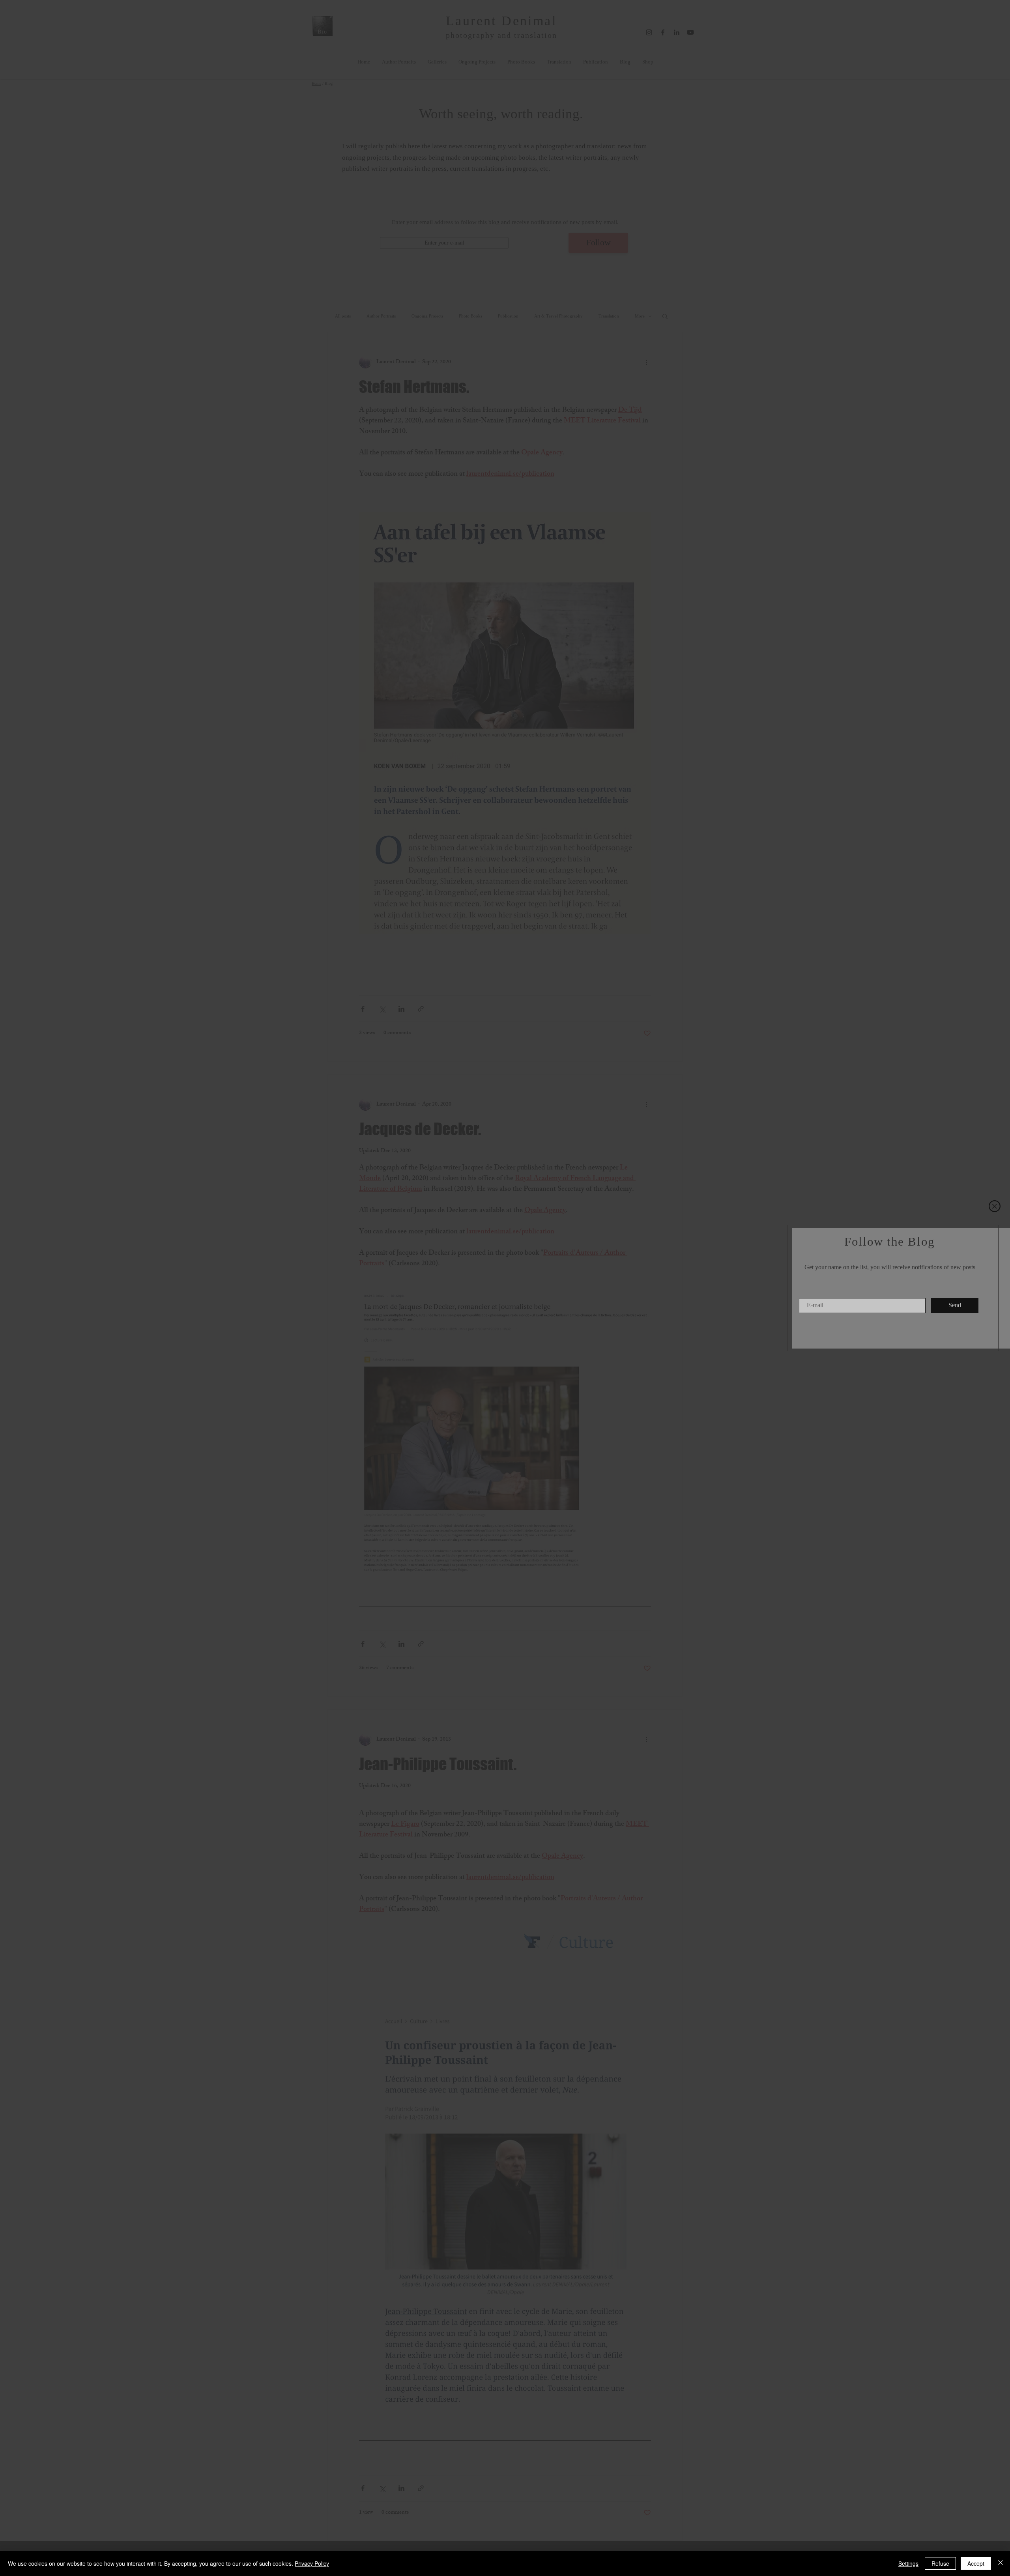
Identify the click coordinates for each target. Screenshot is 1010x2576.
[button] (995, 1206)
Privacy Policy (312, 2563)
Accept (976, 2563)
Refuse (940, 2563)
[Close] (1001, 2563)
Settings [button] (908, 2563)
